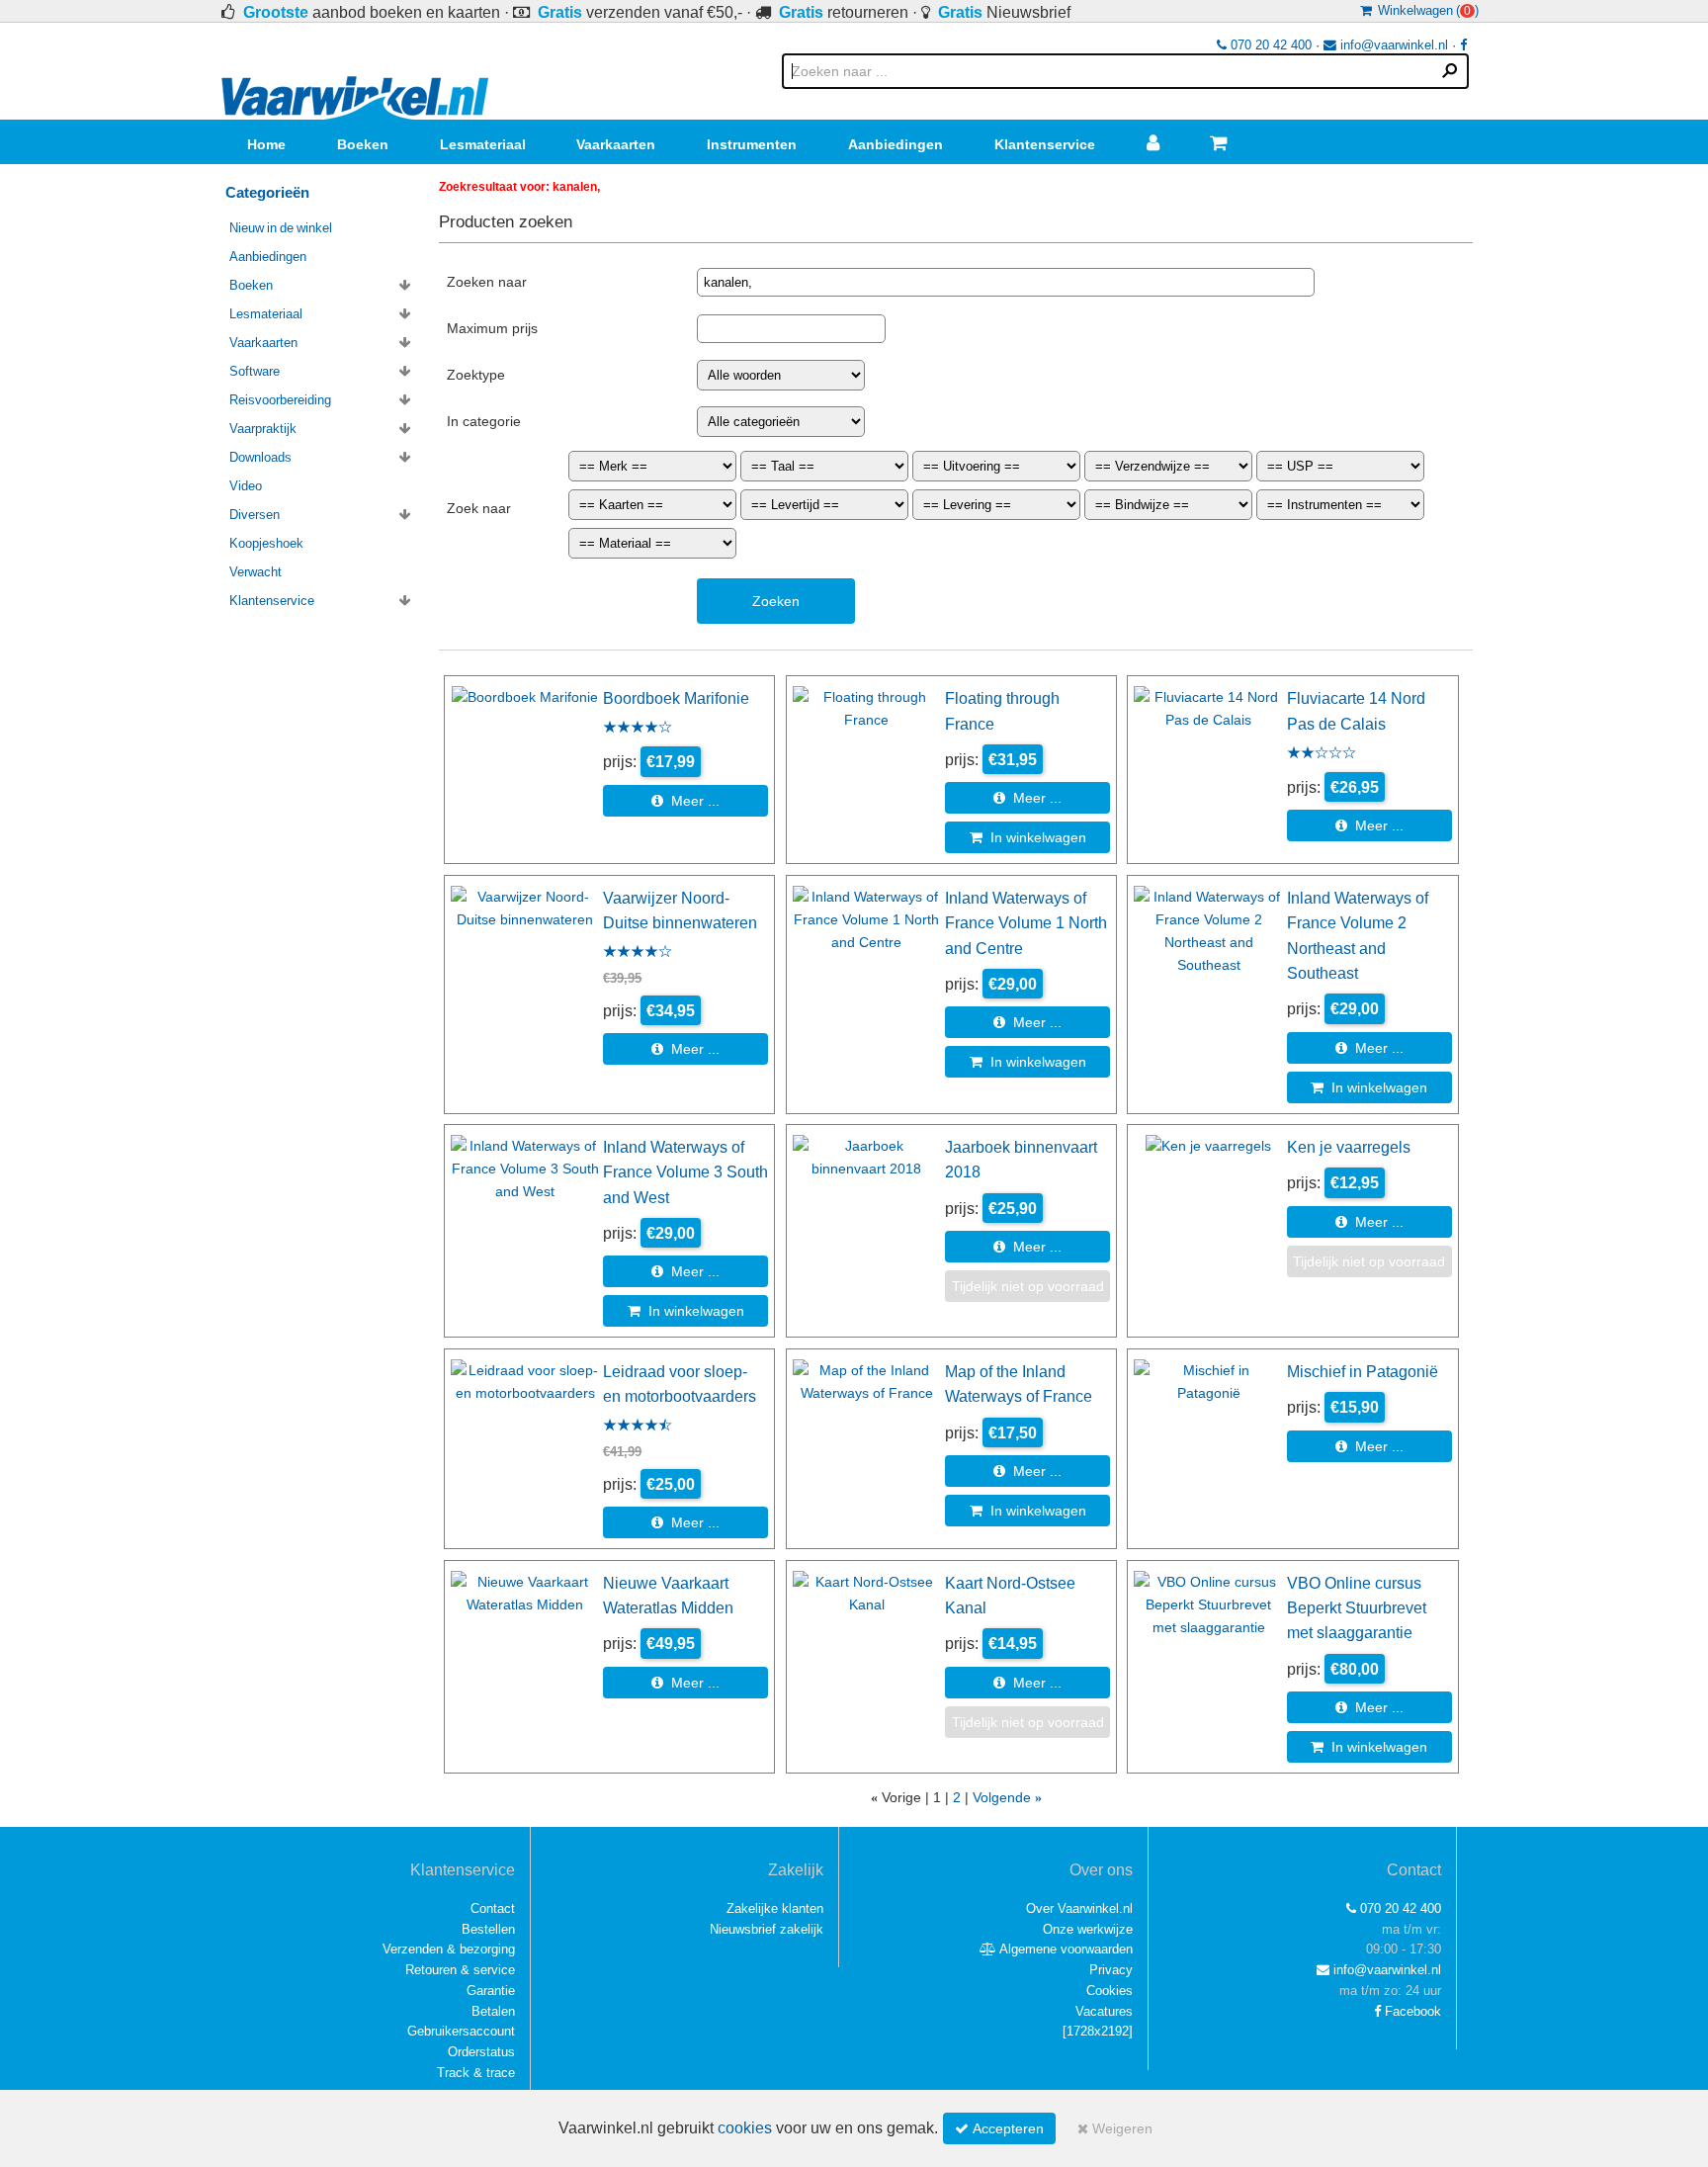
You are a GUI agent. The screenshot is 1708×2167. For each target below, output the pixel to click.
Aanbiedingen (896, 144)
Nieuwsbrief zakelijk (767, 1929)
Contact (493, 1908)
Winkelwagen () (1425, 10)
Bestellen (488, 1929)
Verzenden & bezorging (449, 1949)
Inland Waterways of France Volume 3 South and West (685, 1172)
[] (1098, 2031)
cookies (745, 2128)
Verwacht (256, 572)
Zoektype (476, 375)
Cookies (1110, 1991)
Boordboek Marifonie (676, 698)
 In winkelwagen (1028, 837)
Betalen (493, 2011)
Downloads (260, 457)
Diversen (255, 515)
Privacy (1111, 1970)
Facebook (1411, 2011)
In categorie (484, 421)
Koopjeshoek (266, 543)
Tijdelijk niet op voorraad (1028, 1286)
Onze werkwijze (1088, 1929)
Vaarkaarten (616, 144)
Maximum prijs (492, 328)
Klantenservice (1045, 144)
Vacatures (1104, 2011)
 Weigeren (1115, 2128)
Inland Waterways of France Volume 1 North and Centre (1026, 923)
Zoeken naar (487, 282)
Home (266, 144)
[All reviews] (638, 729)
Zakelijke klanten (775, 1908)
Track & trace (476, 2073)
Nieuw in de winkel (281, 228)
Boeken (363, 144)
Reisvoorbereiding (280, 400)
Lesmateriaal (483, 144)
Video (246, 486)
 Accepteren (999, 2128)
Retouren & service (460, 1970)
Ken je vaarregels (1349, 1147)
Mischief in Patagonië (1363, 1371)
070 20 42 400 (1269, 45)
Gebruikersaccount (461, 2031)
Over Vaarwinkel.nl (1079, 1908)
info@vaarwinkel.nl (1392, 45)
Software (255, 371)
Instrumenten (752, 144)
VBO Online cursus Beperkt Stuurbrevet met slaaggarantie (1357, 1608)
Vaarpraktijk (263, 429)
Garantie (491, 1991)
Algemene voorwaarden (1065, 1949)
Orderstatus (481, 2052)
